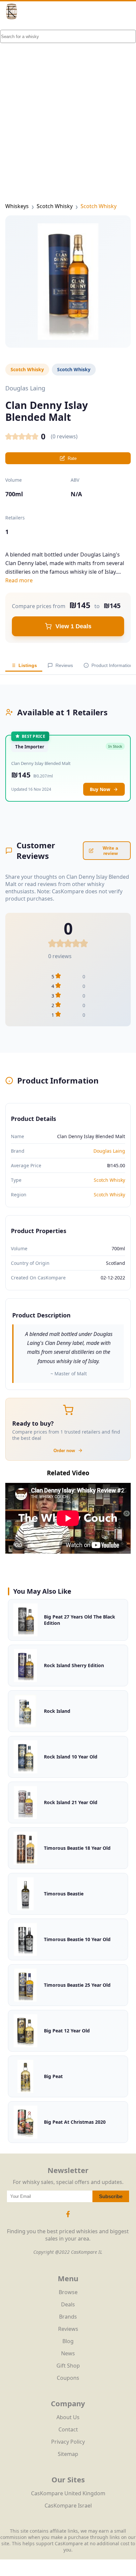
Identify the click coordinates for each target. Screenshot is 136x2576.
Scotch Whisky (55, 206)
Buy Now (100, 789)
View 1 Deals (73, 626)
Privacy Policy (68, 2442)
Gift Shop (68, 2366)
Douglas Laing (109, 1151)
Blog (68, 2341)
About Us (68, 2417)
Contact (68, 2429)
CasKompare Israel (68, 2506)
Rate (72, 458)
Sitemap (68, 2454)
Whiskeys (17, 206)
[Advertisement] (68, 101)
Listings (28, 665)
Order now (64, 1451)
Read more (19, 580)
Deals (68, 2304)
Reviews (64, 665)
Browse (68, 2292)
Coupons (68, 2378)
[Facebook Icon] (68, 2217)
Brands (68, 2317)
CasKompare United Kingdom (68, 2493)
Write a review (110, 851)
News (68, 2353)
